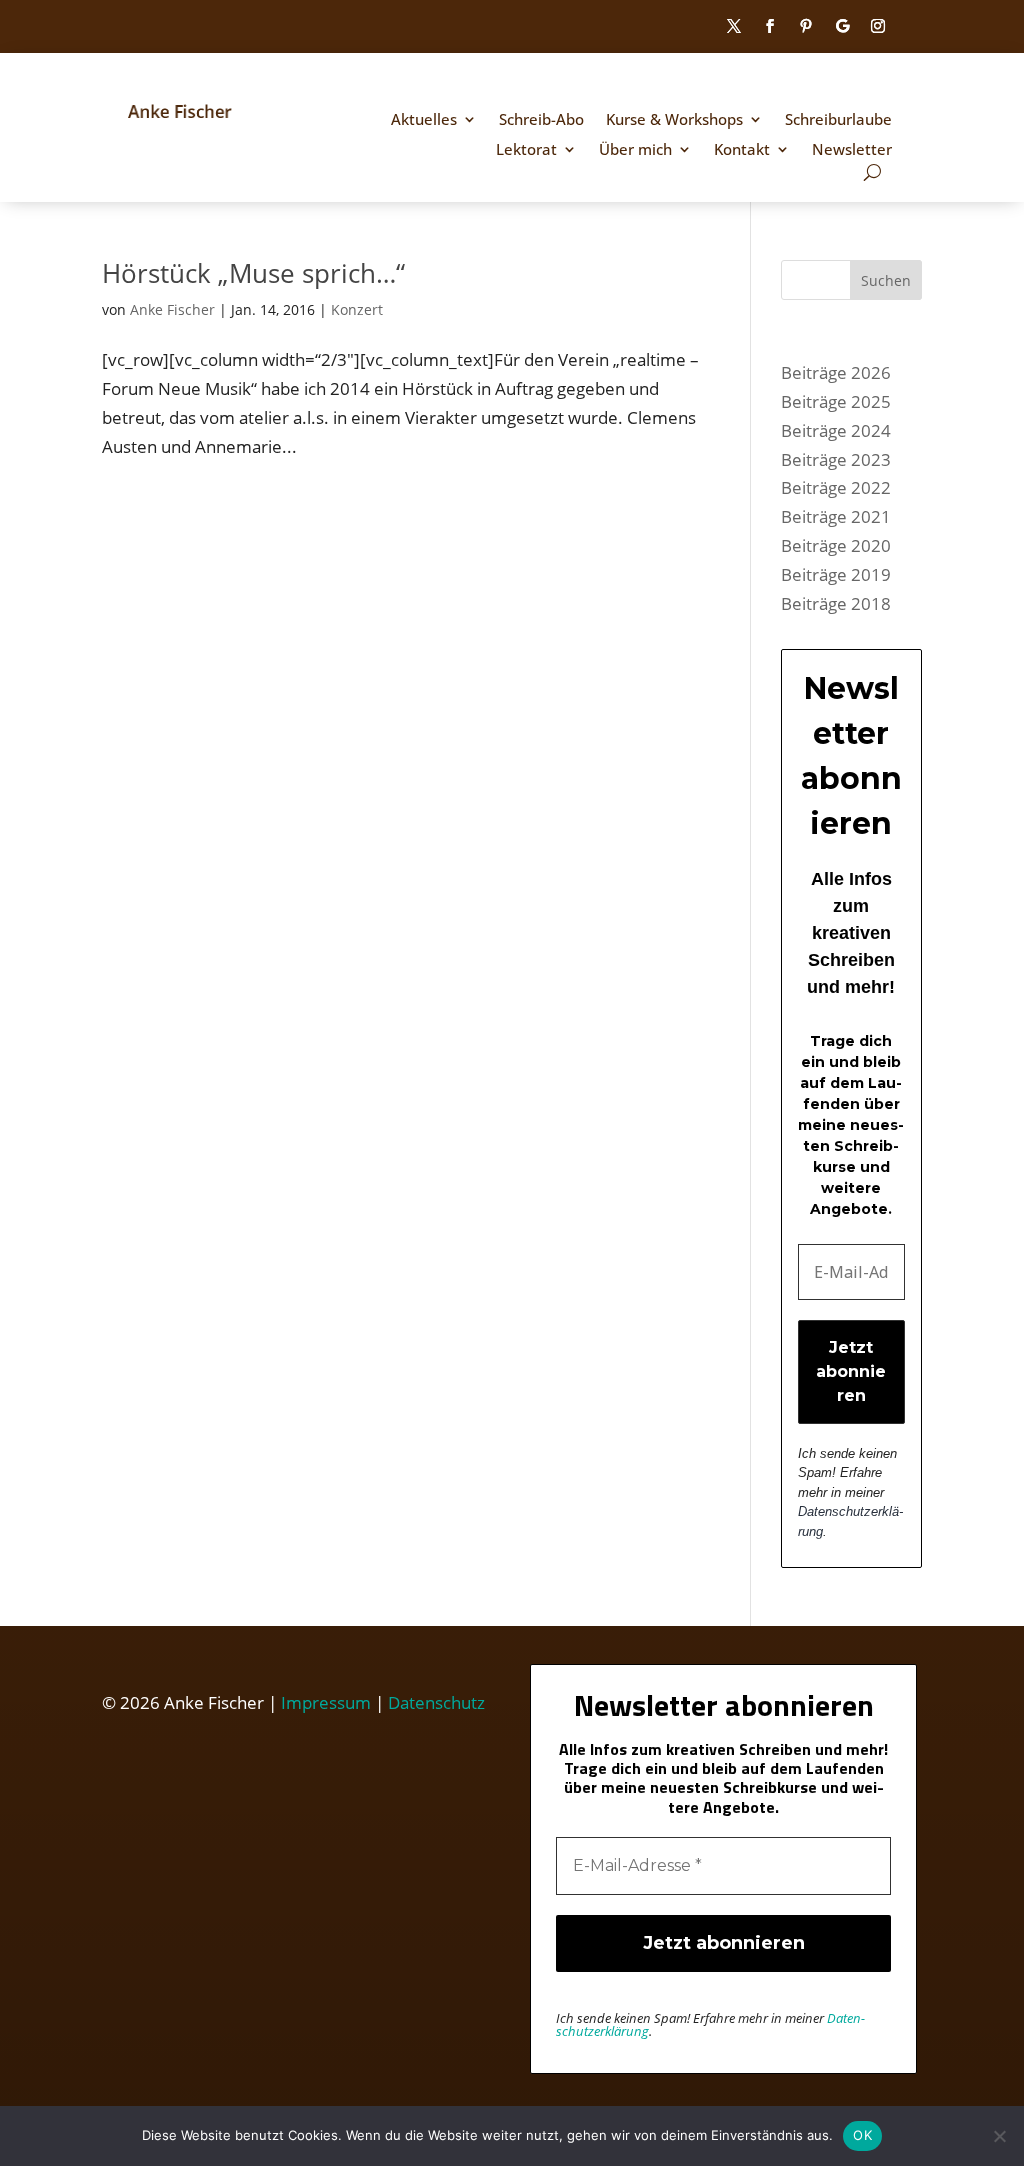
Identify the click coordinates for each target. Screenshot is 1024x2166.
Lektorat (526, 150)
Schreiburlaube (838, 120)
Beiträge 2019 (836, 574)
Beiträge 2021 (836, 516)
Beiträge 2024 (836, 430)
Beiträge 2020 (836, 545)
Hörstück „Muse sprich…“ (253, 273)
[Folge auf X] (734, 26)
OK (862, 2135)
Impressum (326, 1702)
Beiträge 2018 (836, 603)
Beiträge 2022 (836, 487)
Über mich (635, 150)
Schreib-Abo (541, 120)
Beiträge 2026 (836, 372)
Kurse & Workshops (674, 120)
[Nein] (999, 2136)
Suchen (886, 280)
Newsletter (852, 150)
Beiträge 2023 (836, 459)
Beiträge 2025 (836, 401)
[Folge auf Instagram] (878, 26)
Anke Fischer (172, 309)
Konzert (357, 309)
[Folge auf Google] (842, 26)
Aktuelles (424, 120)
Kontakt (742, 150)
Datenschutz (436, 1702)
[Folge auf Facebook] (770, 26)
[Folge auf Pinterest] (806, 26)
